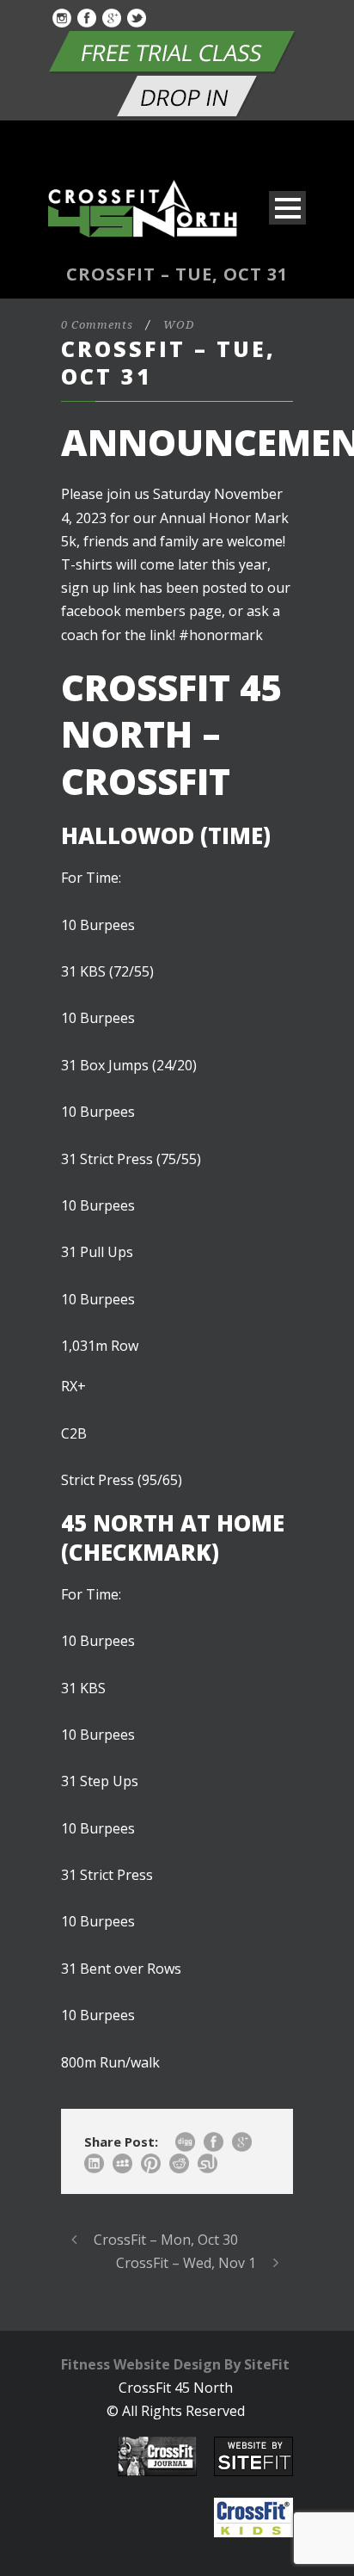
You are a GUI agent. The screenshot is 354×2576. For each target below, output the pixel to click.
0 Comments (97, 325)
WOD (179, 325)
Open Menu (287, 208)
